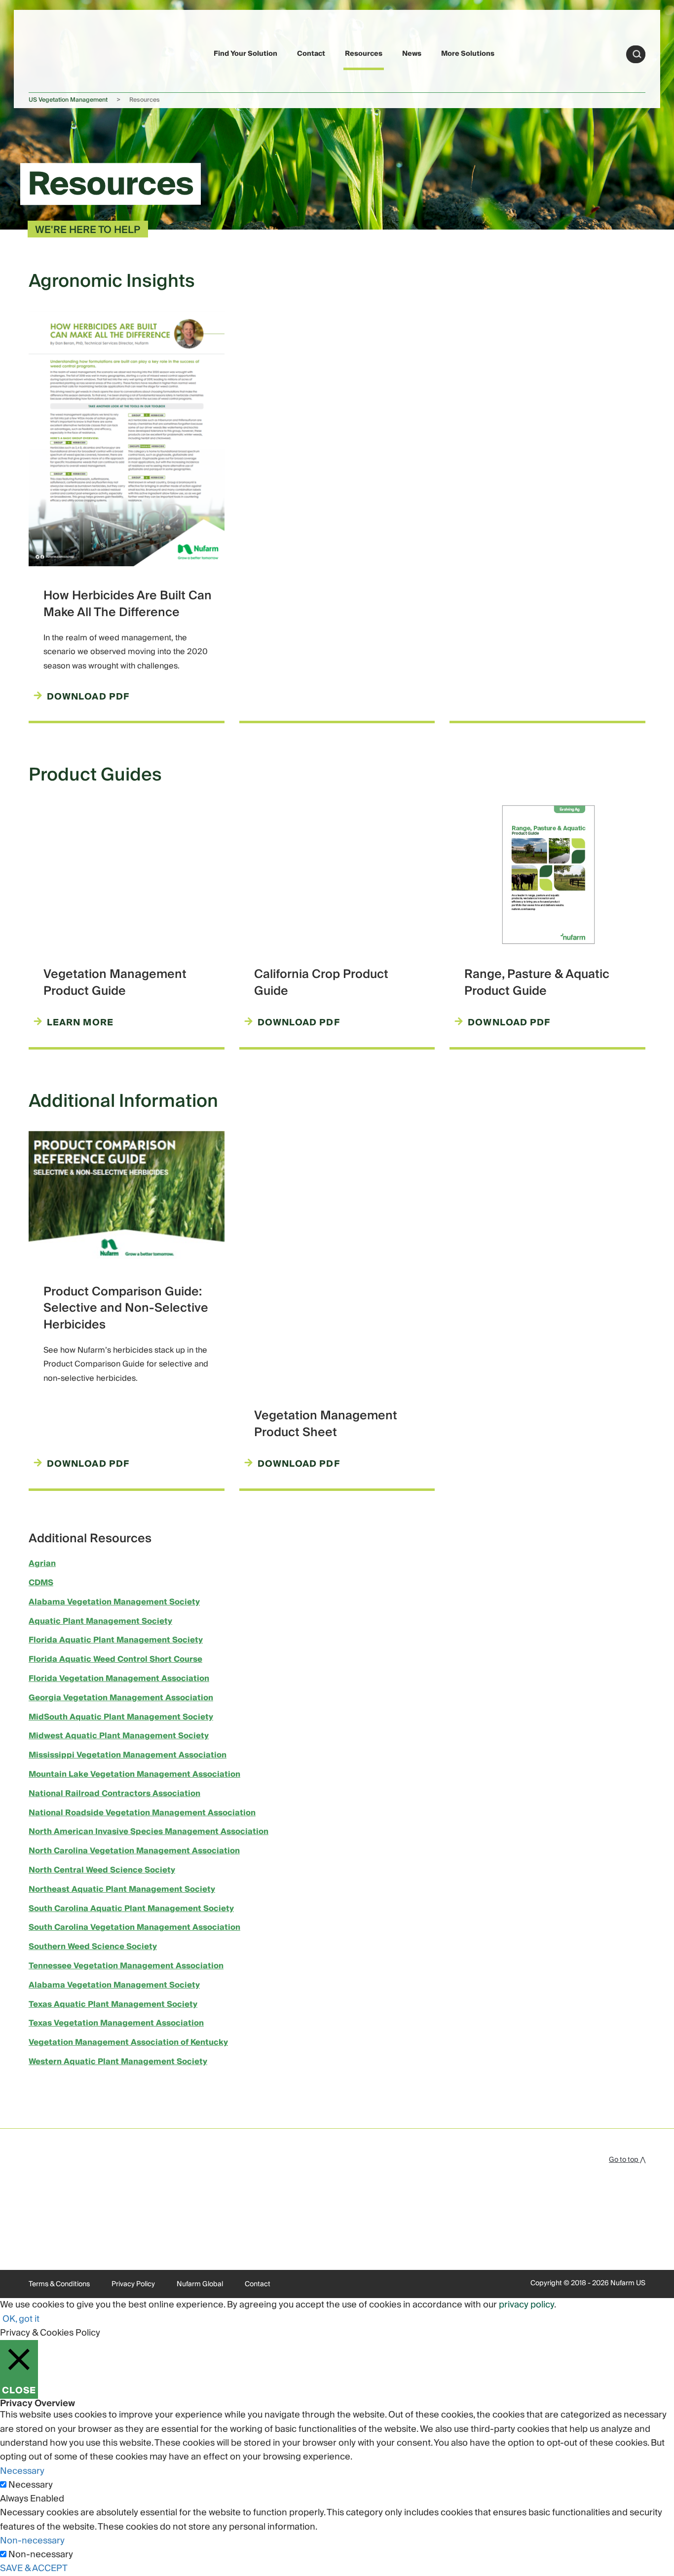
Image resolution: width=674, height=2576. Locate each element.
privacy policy (526, 2305)
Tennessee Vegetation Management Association (126, 1966)
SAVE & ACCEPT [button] (34, 2568)
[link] (52, 53)
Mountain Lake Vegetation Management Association (134, 1774)
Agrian (42, 1563)
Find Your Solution (245, 54)
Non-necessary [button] (32, 2541)
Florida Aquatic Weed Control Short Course (115, 1659)
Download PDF (88, 697)
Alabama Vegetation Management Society (114, 1602)
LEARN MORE (80, 1023)
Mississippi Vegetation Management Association (128, 1755)
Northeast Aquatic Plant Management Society (122, 1889)
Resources (364, 54)
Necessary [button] (22, 2471)
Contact (311, 54)
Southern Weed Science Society (93, 1947)
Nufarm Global (200, 2284)
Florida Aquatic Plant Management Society (116, 1640)
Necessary (31, 2485)
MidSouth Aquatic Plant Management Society (121, 1717)
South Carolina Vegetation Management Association (134, 1927)
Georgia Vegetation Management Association (121, 1698)
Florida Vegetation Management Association (119, 1678)
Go (637, 54)
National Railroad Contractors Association (114, 1794)
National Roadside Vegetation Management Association (142, 1813)
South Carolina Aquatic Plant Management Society (131, 1909)
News (412, 54)
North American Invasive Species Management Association (149, 1832)
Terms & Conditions (59, 2284)
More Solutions (468, 54)
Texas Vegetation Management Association (116, 2023)
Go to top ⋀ (627, 2160)
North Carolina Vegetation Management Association (134, 1851)
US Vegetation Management (68, 100)
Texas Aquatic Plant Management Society (113, 2004)
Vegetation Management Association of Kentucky (128, 2042)
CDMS (41, 1583)
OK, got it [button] (21, 2319)
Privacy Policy (133, 2284)
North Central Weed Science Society (102, 1870)
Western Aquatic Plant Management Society (118, 2062)
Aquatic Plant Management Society (100, 1621)
